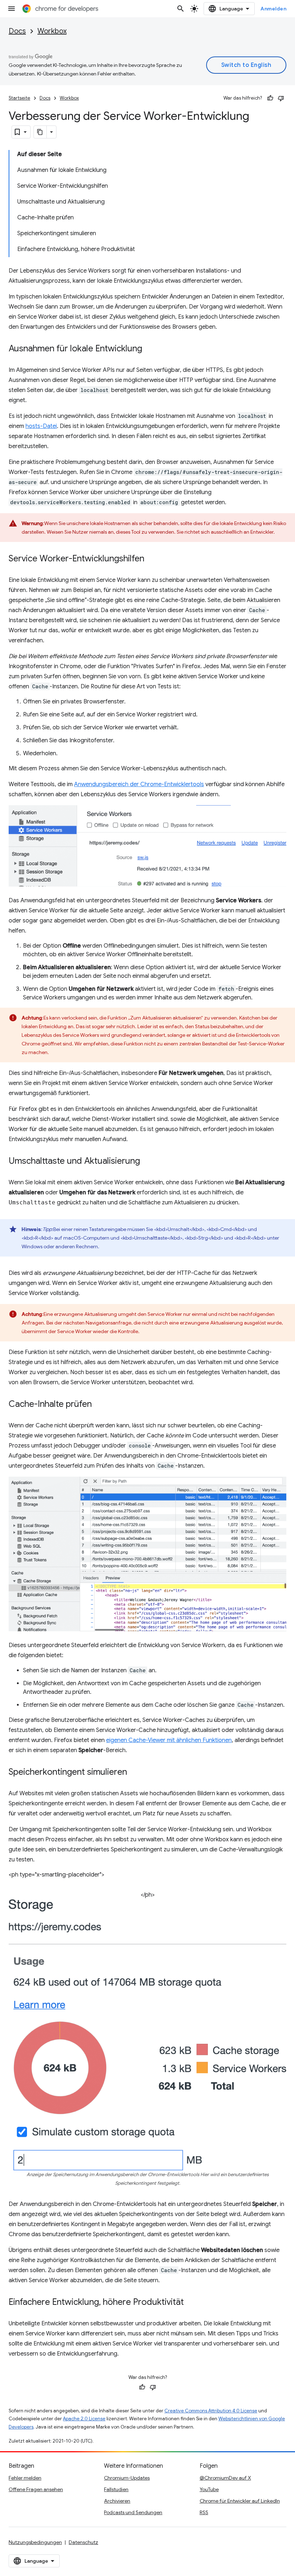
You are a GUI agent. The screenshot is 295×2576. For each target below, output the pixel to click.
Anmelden (273, 9)
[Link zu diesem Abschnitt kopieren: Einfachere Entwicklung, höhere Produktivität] (191, 2303)
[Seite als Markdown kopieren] (40, 132)
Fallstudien (116, 2489)
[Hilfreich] (270, 98)
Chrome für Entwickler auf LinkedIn (240, 2501)
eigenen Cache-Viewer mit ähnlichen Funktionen (169, 1740)
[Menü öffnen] (12, 9)
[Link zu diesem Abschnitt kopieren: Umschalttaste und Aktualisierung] (147, 1162)
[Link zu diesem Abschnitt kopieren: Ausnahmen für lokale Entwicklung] (149, 349)
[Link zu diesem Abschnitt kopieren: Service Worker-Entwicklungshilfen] (151, 559)
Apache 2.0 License (84, 2419)
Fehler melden (25, 2478)
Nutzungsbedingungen (35, 2542)
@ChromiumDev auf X (225, 2478)
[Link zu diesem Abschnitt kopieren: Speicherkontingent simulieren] (134, 1773)
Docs (17, 31)
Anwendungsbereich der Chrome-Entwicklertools (139, 784)
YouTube (209, 2489)
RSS (204, 2512)
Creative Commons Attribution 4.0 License (211, 2411)
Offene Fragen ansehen (36, 2489)
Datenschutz (83, 2542)
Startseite (19, 98)
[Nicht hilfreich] (281, 98)
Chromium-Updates (127, 2478)
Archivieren (117, 2501)
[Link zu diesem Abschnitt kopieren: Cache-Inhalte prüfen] (99, 1405)
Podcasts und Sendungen (133, 2512)
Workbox (52, 31)
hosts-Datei (41, 426)
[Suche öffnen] (181, 9)
